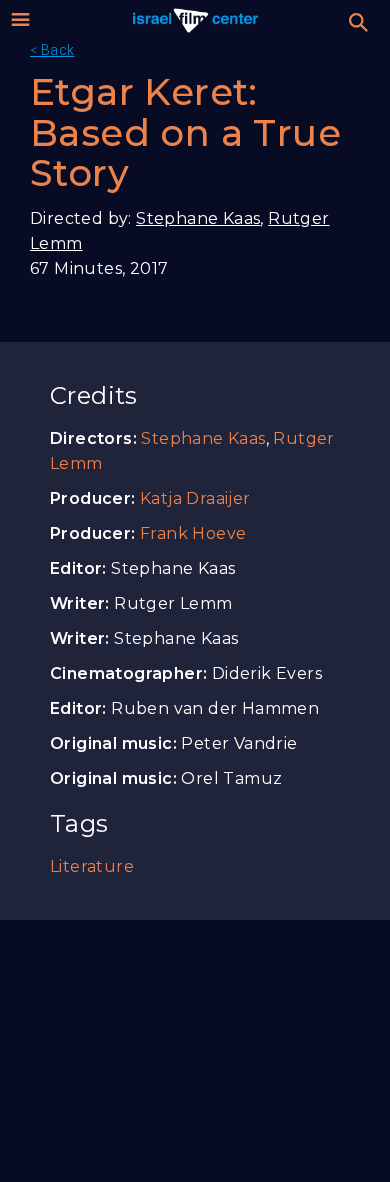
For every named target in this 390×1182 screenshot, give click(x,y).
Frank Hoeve (193, 533)
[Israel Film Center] (195, 20)
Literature (92, 866)
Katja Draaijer (195, 498)
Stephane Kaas (198, 218)
